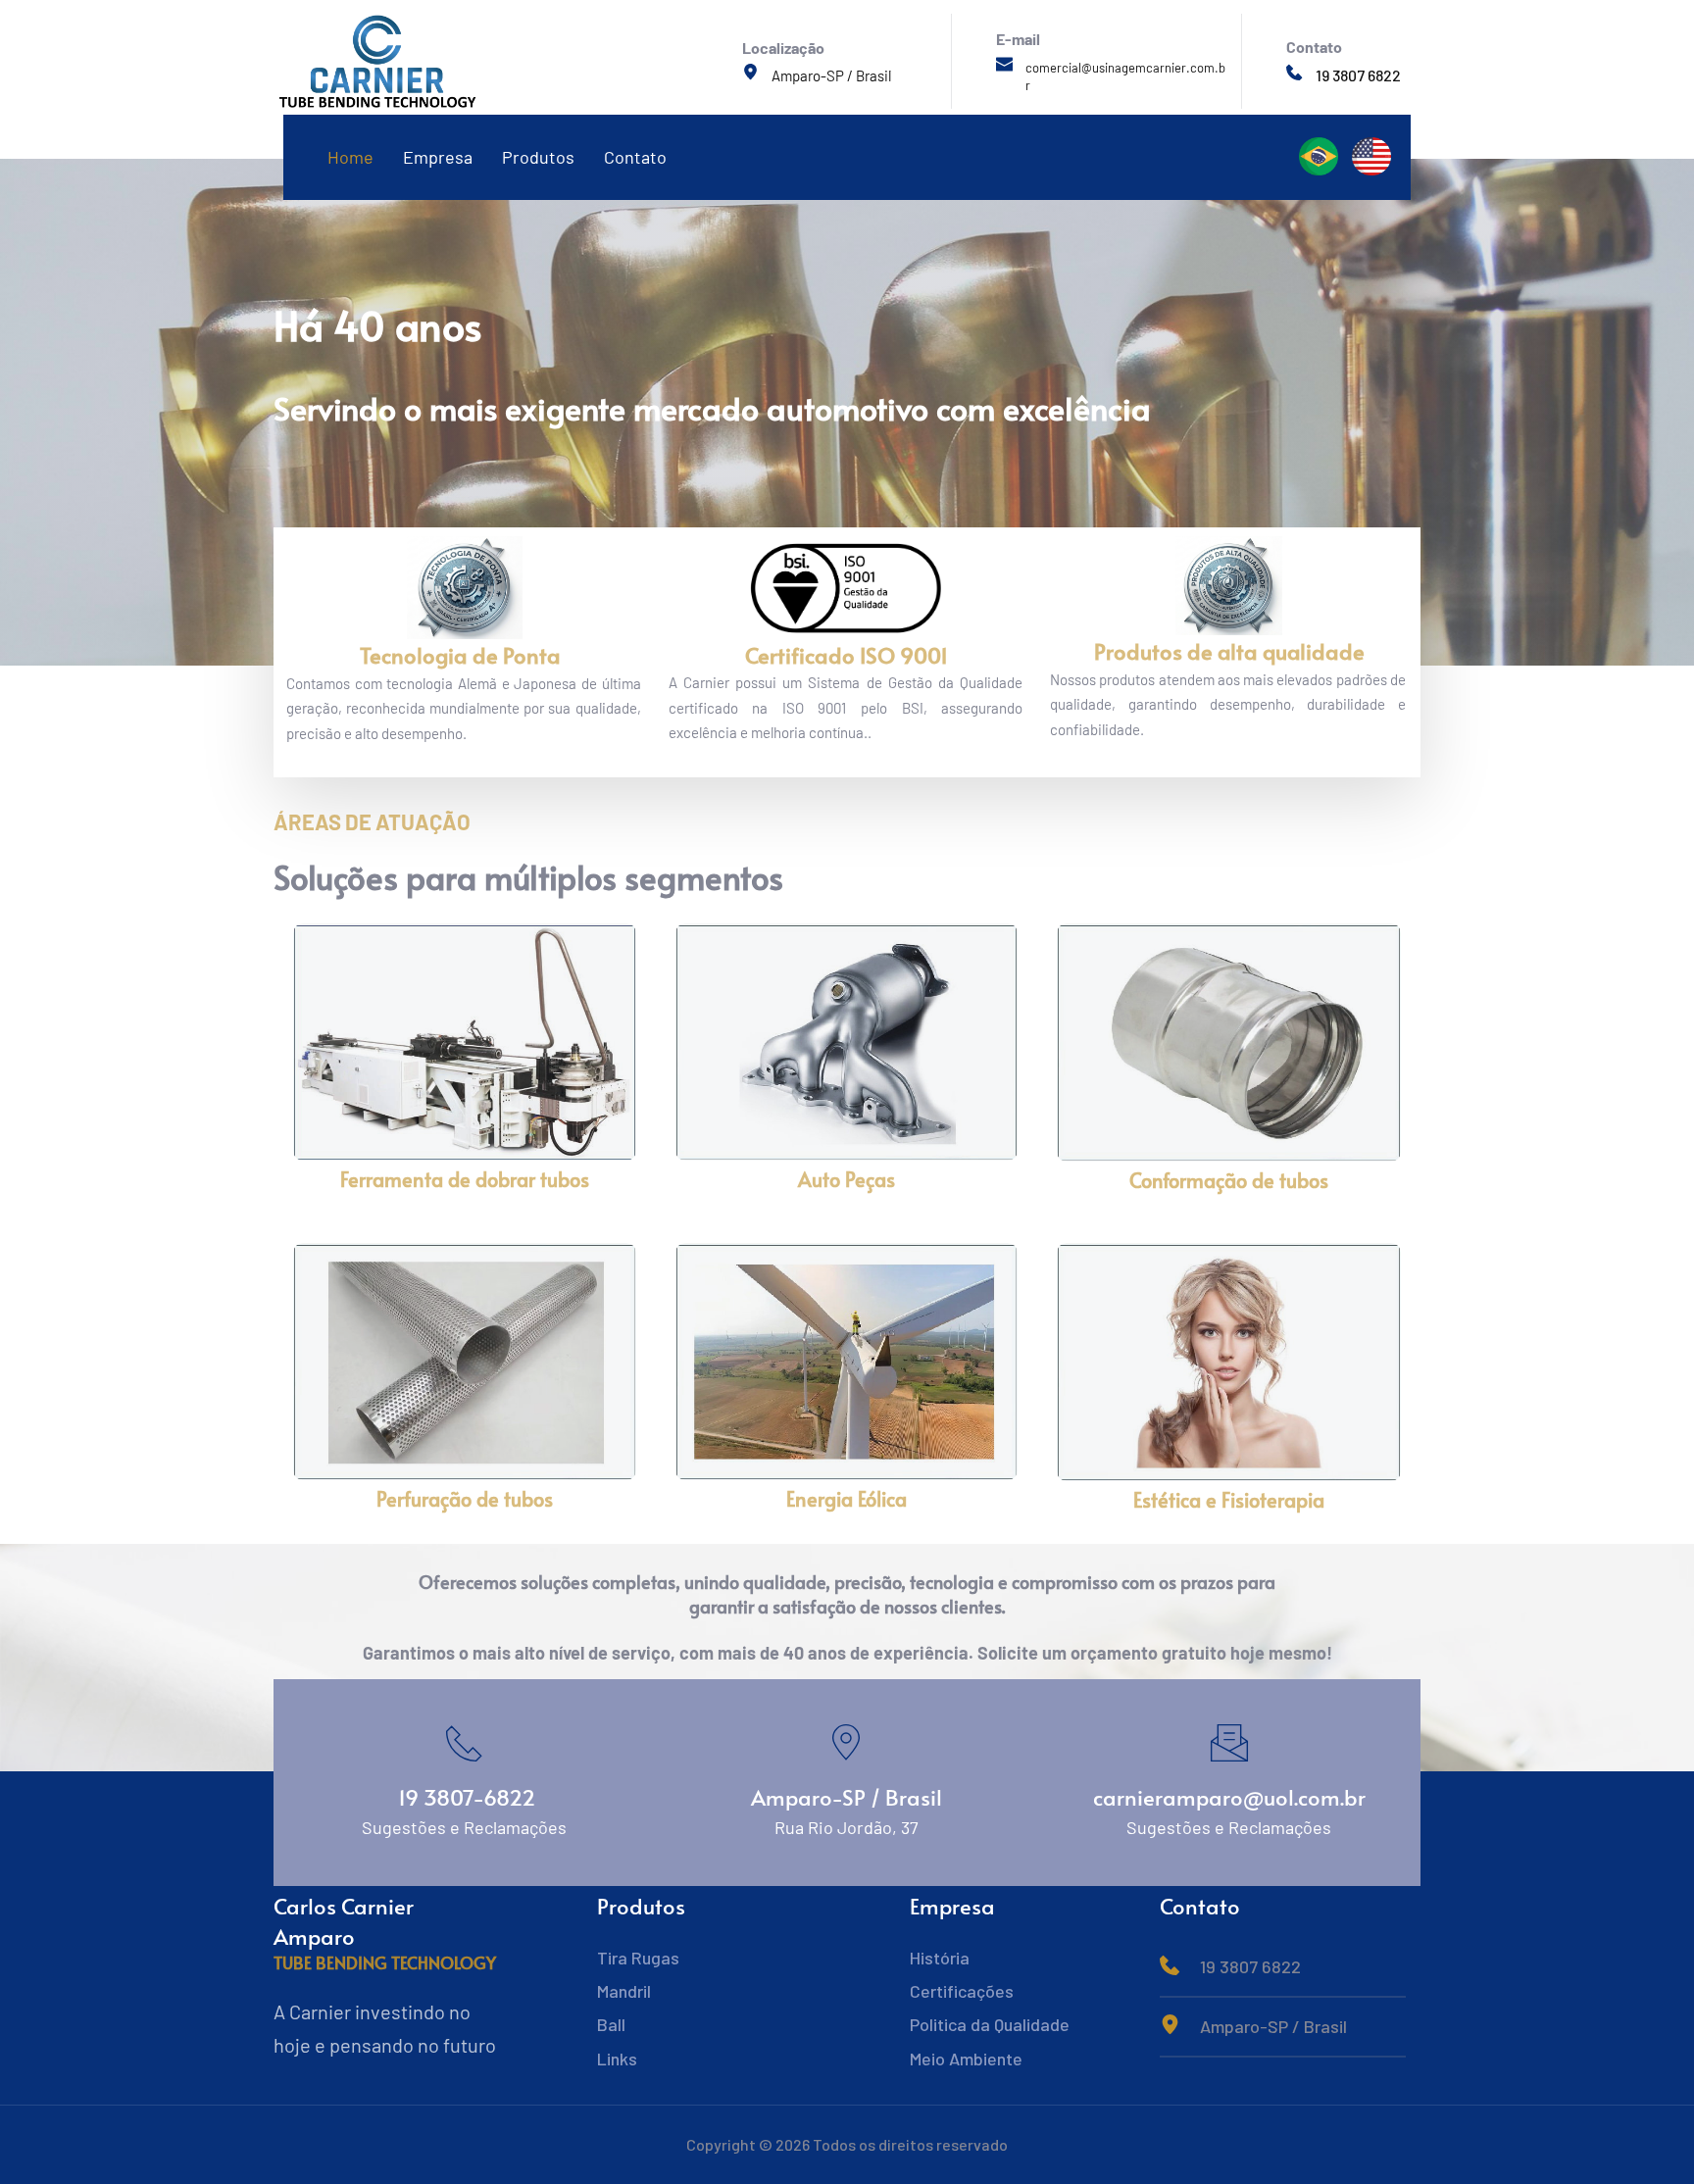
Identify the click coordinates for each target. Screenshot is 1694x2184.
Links (617, 2059)
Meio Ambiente (966, 2059)
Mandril (624, 1991)
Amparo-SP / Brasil (833, 75)
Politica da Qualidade (990, 2024)
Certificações (962, 1991)
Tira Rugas (638, 1958)
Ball (611, 2024)
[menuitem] (350, 157)
